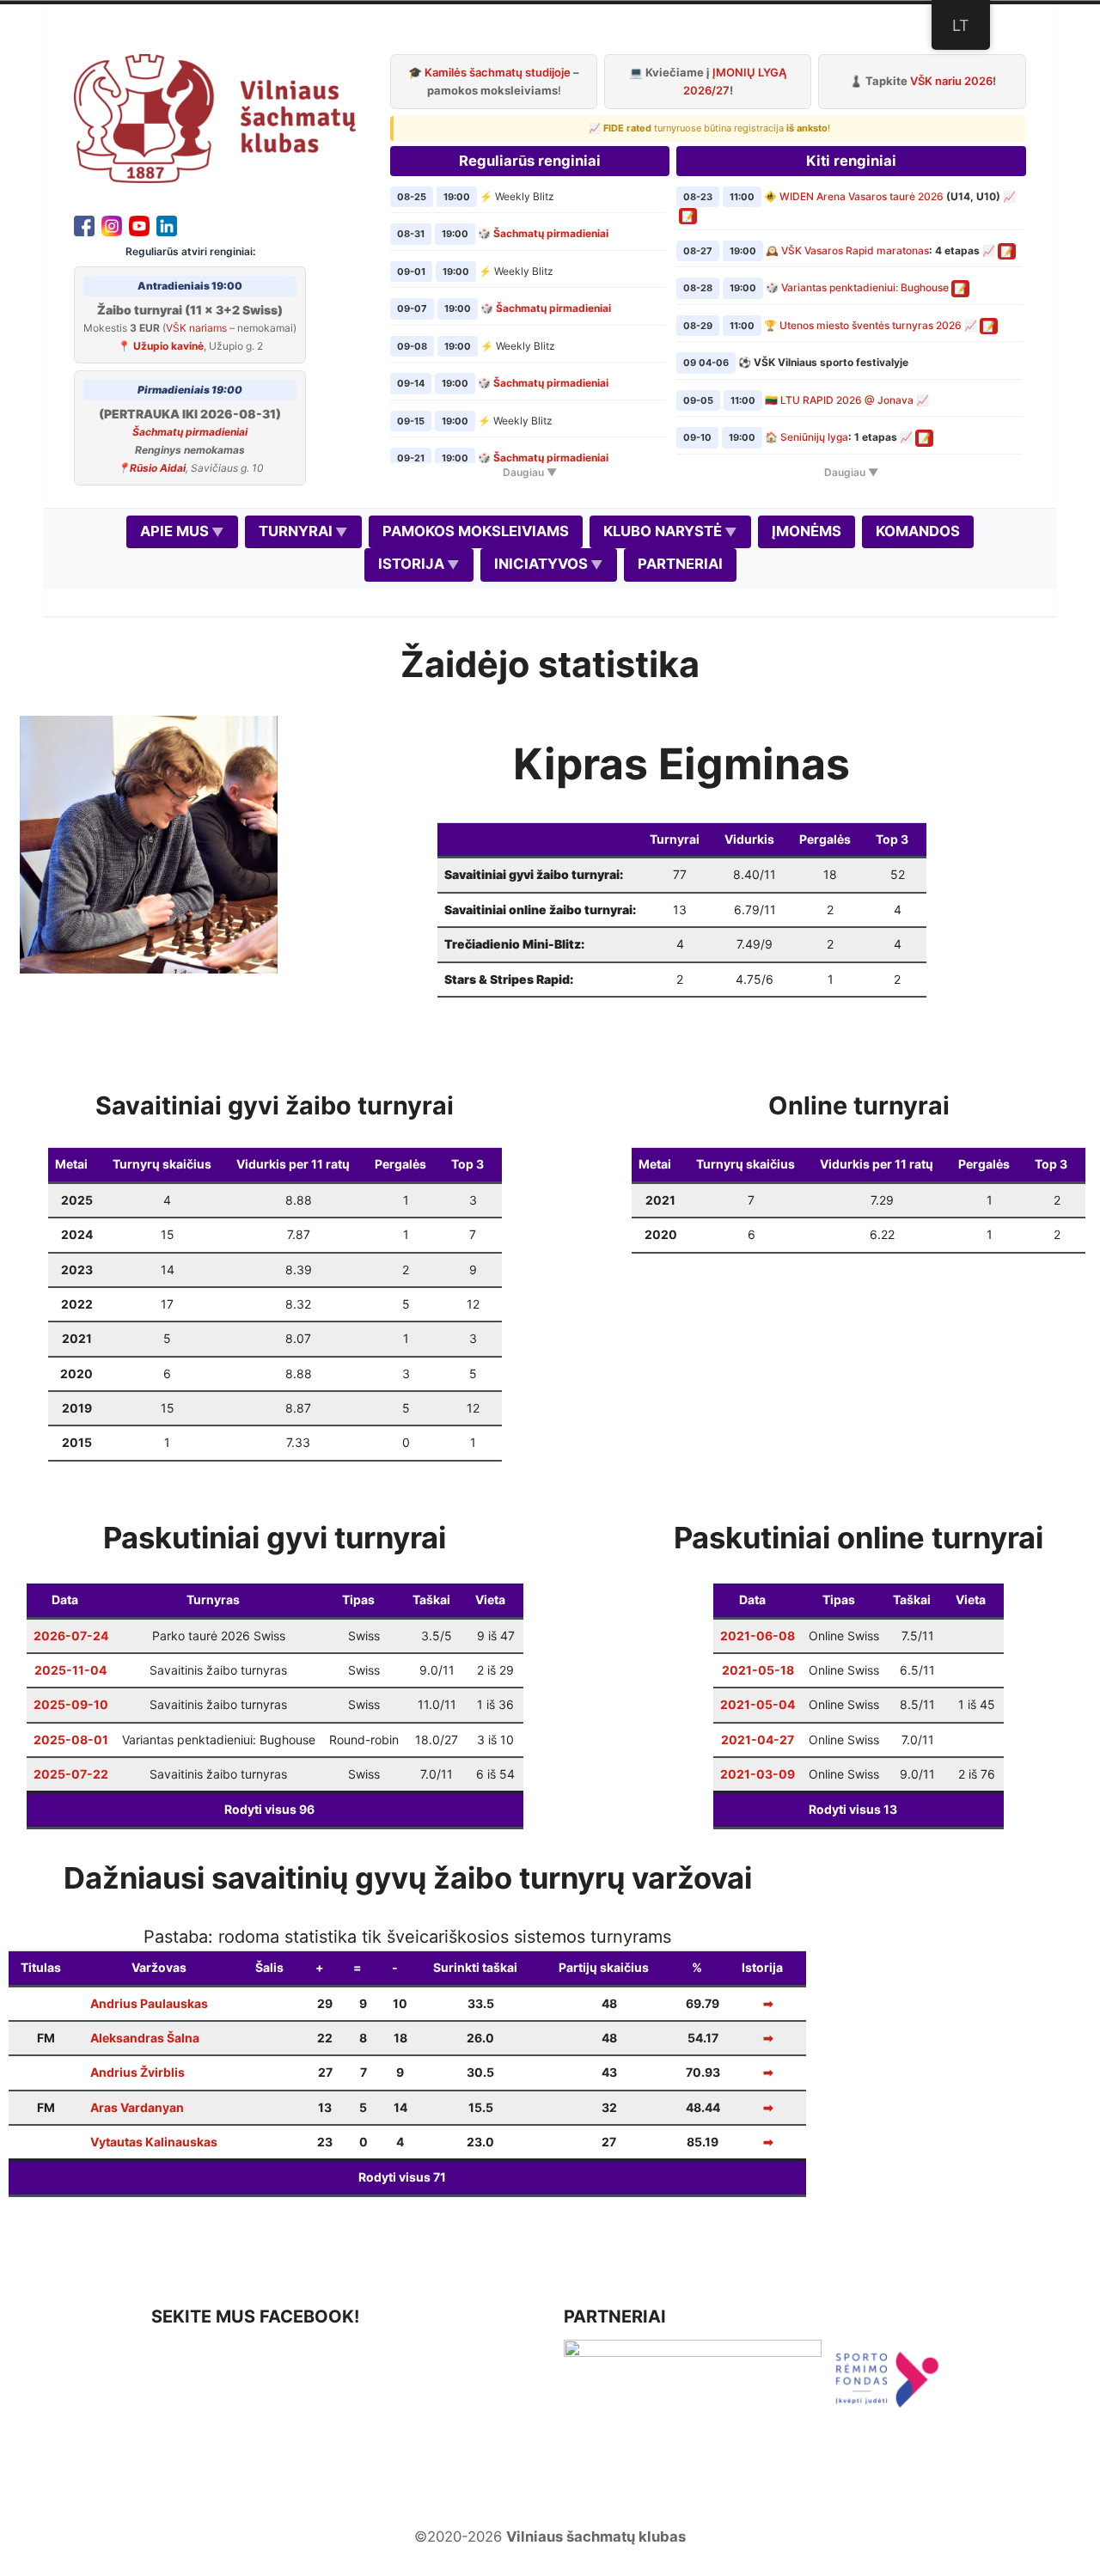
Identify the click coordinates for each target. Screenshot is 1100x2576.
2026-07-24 (71, 1636)
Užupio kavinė (168, 346)
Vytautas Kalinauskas (154, 2142)
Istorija (411, 564)
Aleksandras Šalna (145, 2038)
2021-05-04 (758, 1704)
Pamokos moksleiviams (476, 531)
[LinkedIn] (167, 224)
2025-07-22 (71, 1774)
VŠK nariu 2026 (951, 81)
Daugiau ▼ (530, 472)
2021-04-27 (758, 1740)
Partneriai (680, 564)
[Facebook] (84, 224)
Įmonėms (807, 531)
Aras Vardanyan (137, 2107)
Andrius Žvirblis (137, 2072)
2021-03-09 (758, 1774)
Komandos (918, 531)
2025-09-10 (71, 1704)
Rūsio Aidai (158, 468)
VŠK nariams (196, 328)
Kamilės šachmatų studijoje (498, 72)
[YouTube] (139, 224)
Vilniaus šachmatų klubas (596, 2536)
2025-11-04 (70, 1670)
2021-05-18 (758, 1670)
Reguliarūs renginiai (530, 161)
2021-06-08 (758, 1636)
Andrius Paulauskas (149, 2003)
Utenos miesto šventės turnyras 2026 (871, 325)
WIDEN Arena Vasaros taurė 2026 (862, 196)
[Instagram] (112, 224)
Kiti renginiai (851, 161)
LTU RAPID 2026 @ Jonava (847, 400)
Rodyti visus (269, 1809)
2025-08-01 (71, 1740)
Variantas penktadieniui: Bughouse (865, 287)
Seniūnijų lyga (814, 437)
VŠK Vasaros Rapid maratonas (855, 250)
